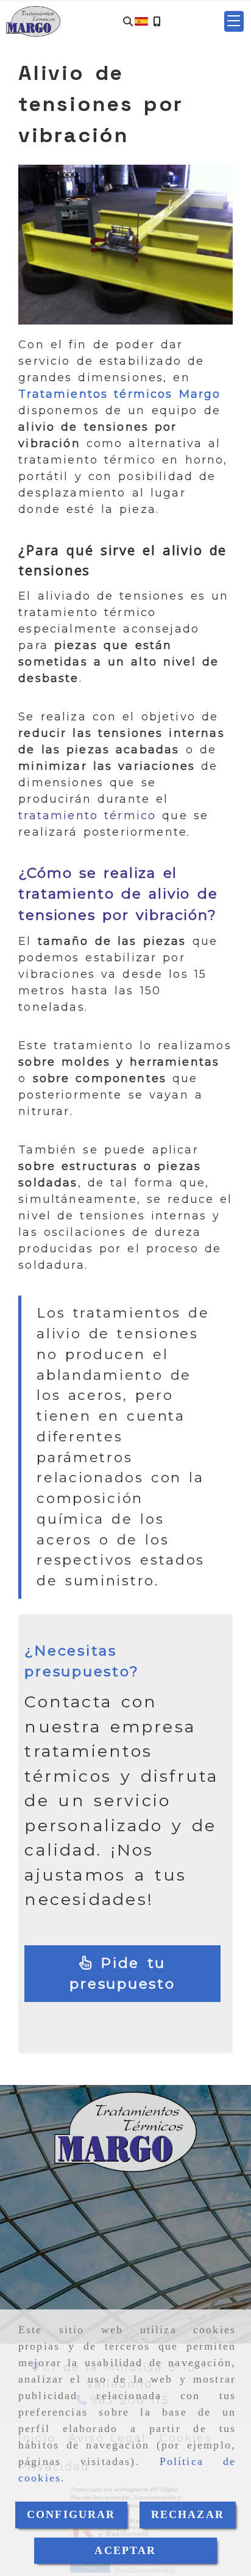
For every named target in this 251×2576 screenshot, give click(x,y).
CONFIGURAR (71, 2514)
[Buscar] (128, 22)
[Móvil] (157, 22)
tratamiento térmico (87, 816)
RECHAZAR (188, 2514)
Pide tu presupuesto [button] (122, 1974)
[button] (234, 21)
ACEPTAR (125, 2550)
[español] (141, 21)
